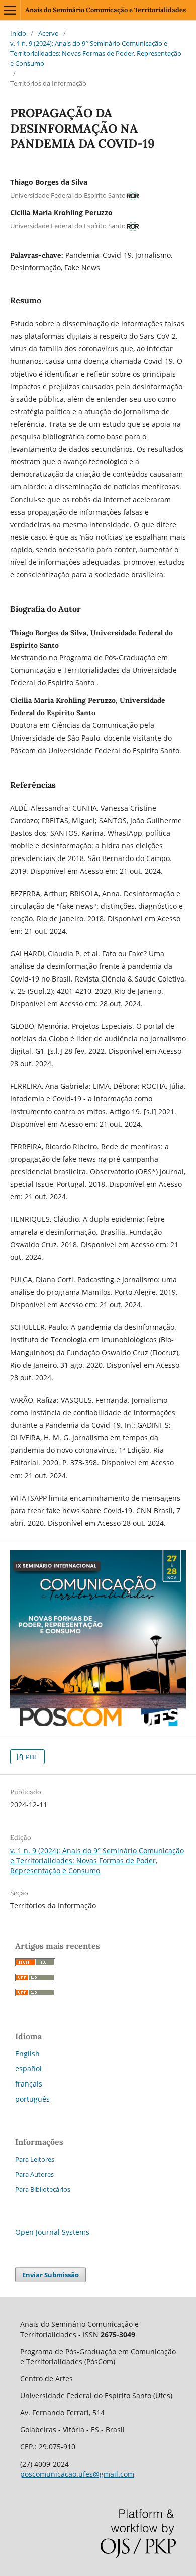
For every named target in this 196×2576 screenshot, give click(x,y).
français (29, 2084)
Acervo (48, 33)
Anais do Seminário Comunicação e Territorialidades (106, 10)
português (32, 2099)
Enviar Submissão (51, 2275)
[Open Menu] (10, 10)
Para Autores (34, 2174)
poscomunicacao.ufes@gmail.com (77, 2474)
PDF (31, 1757)
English (27, 2054)
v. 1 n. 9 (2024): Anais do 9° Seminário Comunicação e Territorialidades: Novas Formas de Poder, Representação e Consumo (96, 53)
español (28, 2069)
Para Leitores (35, 2159)
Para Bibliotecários (43, 2189)
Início (18, 33)
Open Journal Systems (52, 2232)
